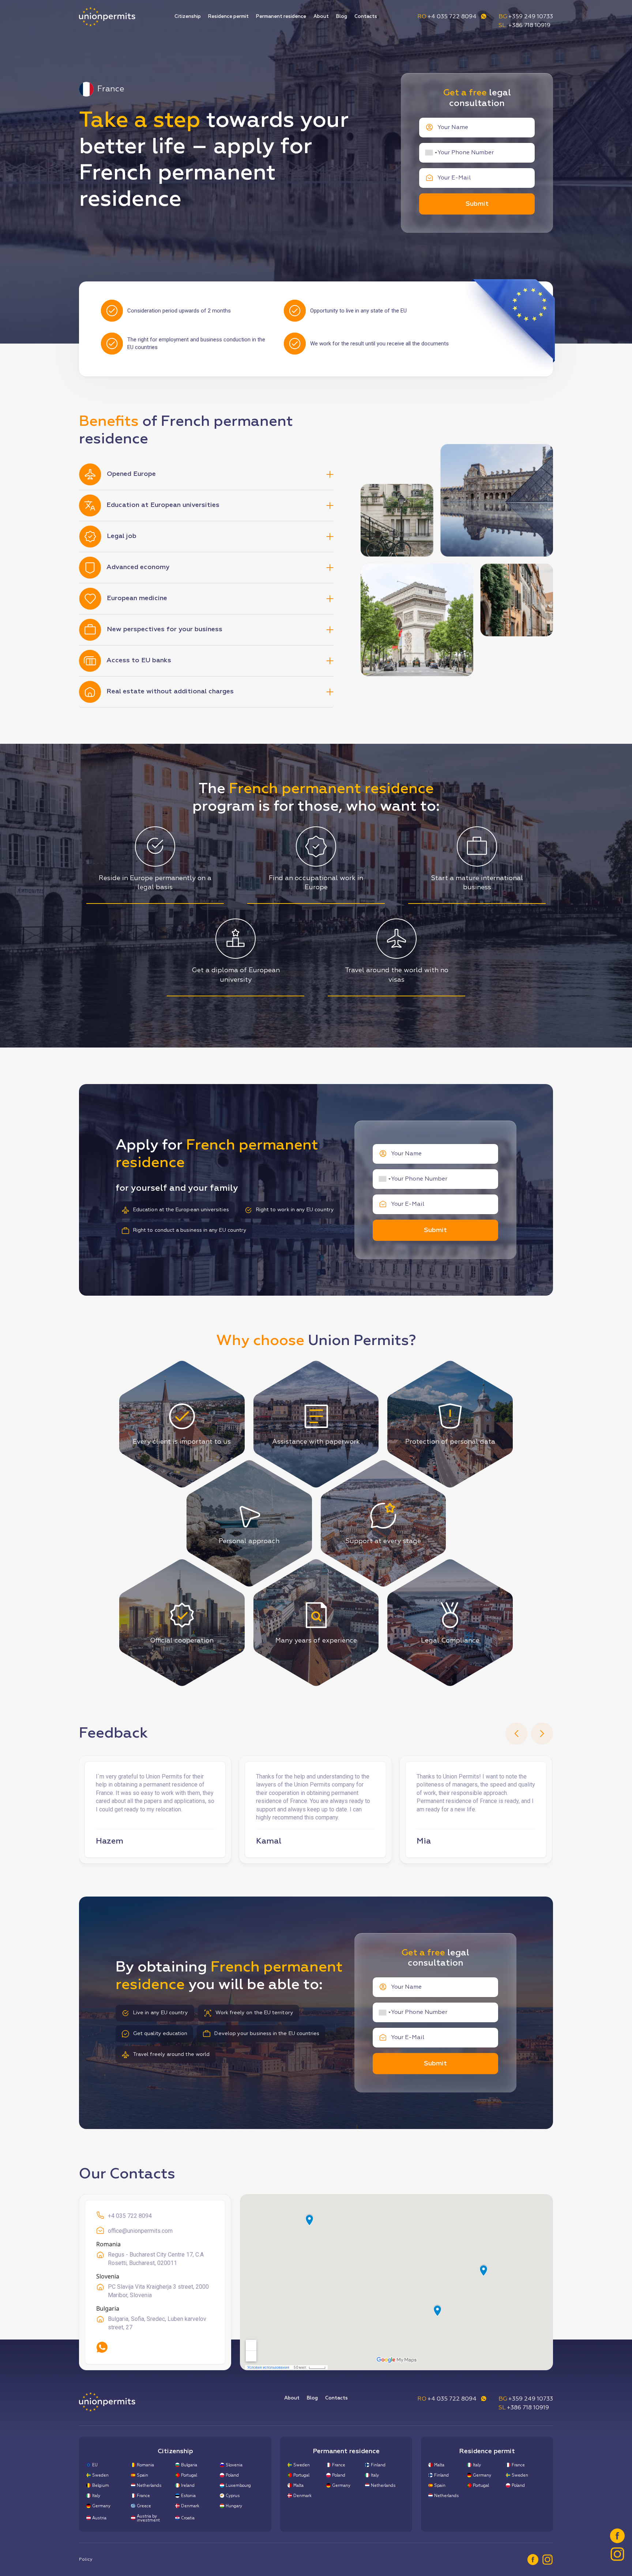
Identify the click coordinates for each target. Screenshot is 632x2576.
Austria (99, 2518)
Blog (342, 17)
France (143, 2496)
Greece (144, 2506)
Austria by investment (148, 2518)
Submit (477, 204)
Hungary (234, 2506)
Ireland (188, 2486)
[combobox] (431, 153)
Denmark (190, 2506)
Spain (142, 2475)
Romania (145, 2465)
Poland (232, 2475)
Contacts (366, 17)
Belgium (101, 2486)
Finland (378, 2465)
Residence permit (228, 17)
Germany (101, 2506)
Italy (96, 2496)
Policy (86, 2560)
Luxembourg (238, 2486)
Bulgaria (189, 2465)
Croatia (188, 2518)
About (321, 17)
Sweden (100, 2475)
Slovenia (234, 2465)
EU (95, 2465)
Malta (298, 2486)
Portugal (189, 2475)
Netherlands (149, 2486)
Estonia (188, 2496)
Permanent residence (281, 17)
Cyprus (233, 2496)
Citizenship (188, 17)
